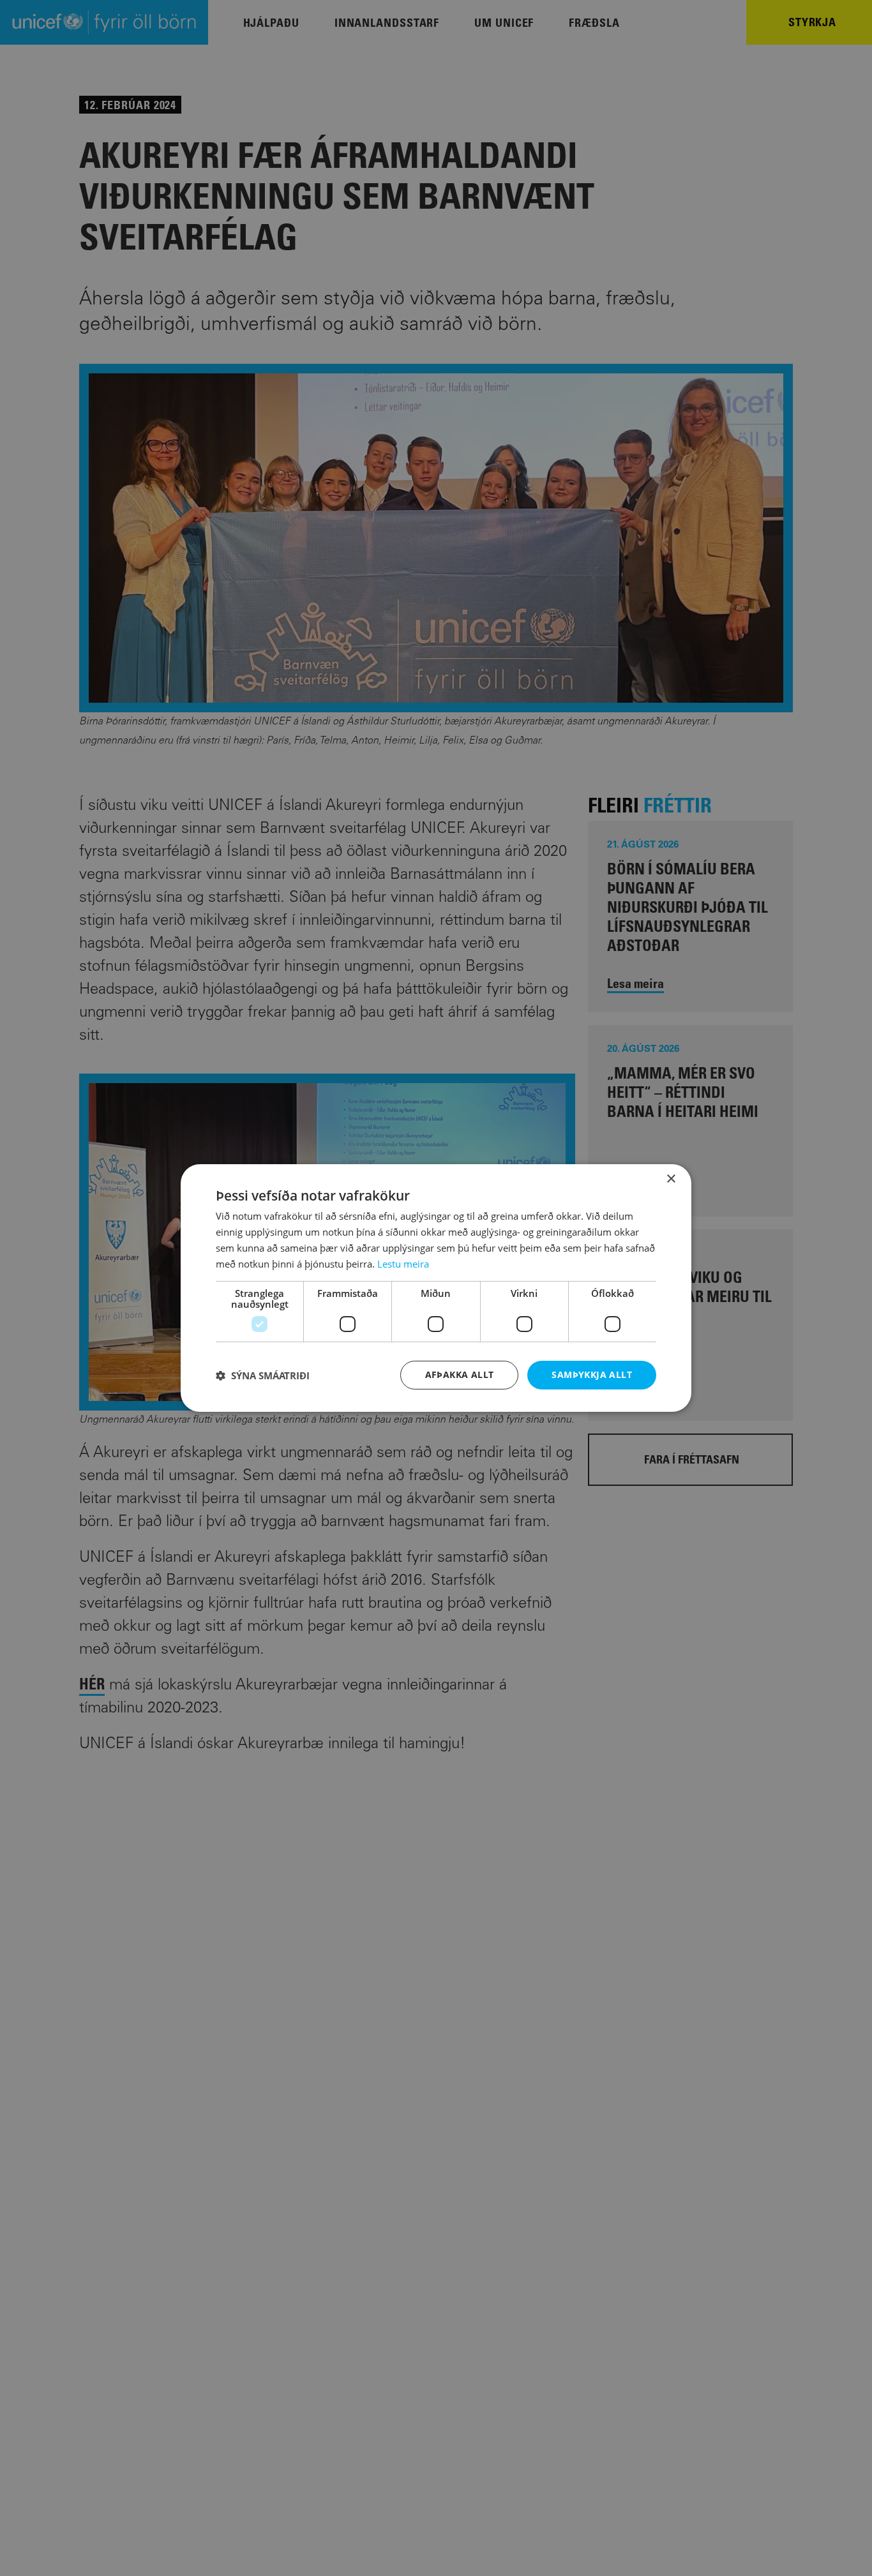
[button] (263, 1375)
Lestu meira (403, 1264)
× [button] (671, 1179)
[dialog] (436, 1288)
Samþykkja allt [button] (592, 1374)
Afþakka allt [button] (460, 1374)
